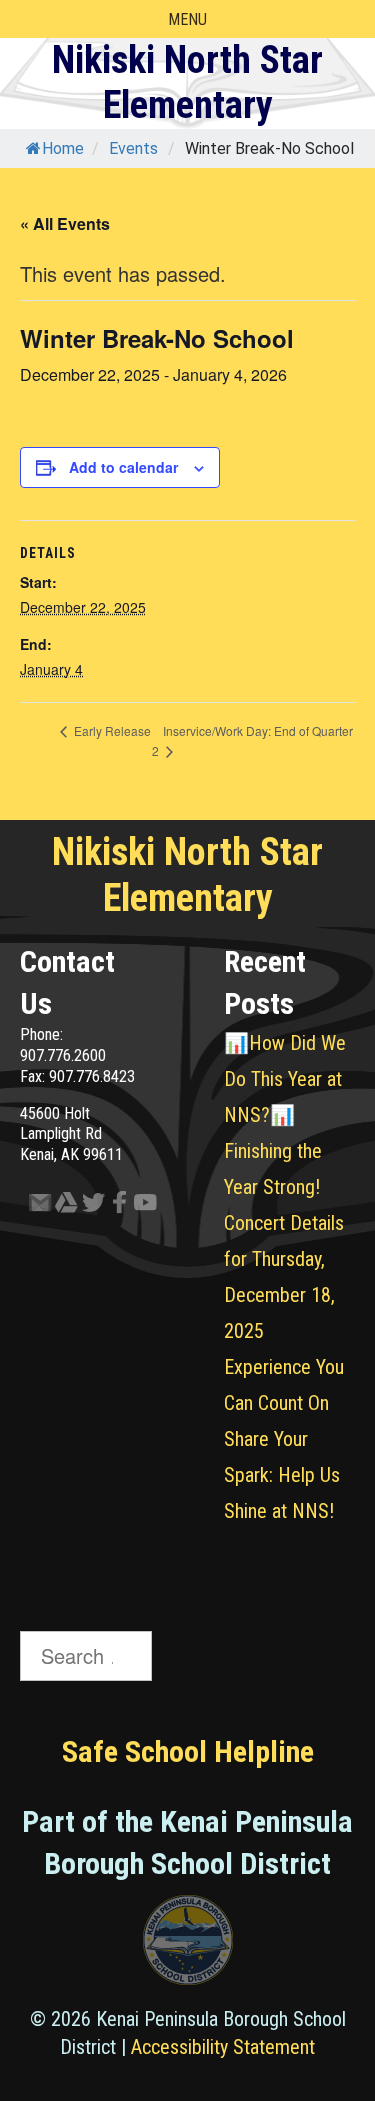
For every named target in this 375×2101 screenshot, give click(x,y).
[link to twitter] (86, 1206)
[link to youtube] (138, 1206)
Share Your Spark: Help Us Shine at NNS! (282, 1475)
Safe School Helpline (188, 1751)
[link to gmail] (33, 1206)
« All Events (65, 223)
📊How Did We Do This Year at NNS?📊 (285, 1079)
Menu (187, 19)
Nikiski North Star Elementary (187, 83)
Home (63, 148)
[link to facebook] (112, 1206)
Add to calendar (123, 467)
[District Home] (188, 1945)
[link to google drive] (59, 1206)
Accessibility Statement (223, 2047)
